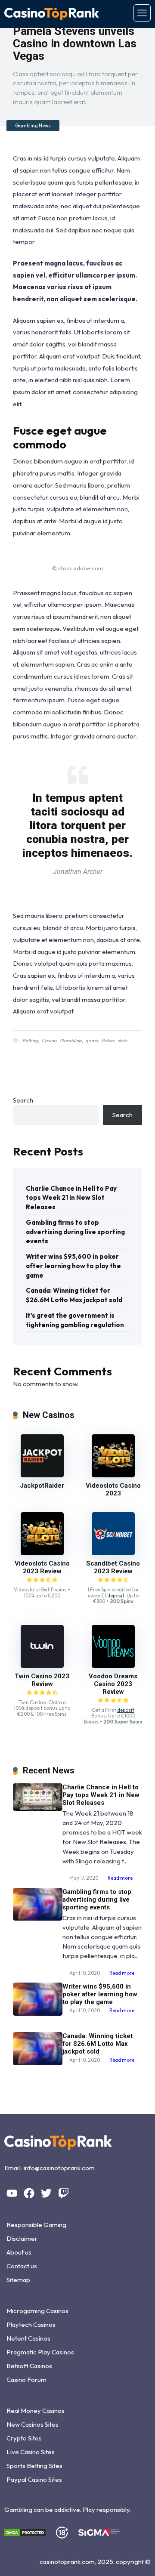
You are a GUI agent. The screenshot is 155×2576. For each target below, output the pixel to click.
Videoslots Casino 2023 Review (42, 1567)
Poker (108, 1041)
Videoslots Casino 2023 (113, 1489)
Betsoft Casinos (29, 2366)
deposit (116, 1596)
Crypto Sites (24, 2438)
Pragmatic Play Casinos (40, 2352)
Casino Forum (26, 2380)
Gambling (71, 1041)
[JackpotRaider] (42, 1475)
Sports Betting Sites (34, 2466)
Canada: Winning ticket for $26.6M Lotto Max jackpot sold (74, 1295)
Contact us (22, 2266)
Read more (120, 1878)
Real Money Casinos (36, 2411)
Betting (30, 1041)
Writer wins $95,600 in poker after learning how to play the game (73, 1266)
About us (19, 2252)
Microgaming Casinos (37, 2311)
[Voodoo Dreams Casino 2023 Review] (113, 1666)
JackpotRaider (42, 1486)
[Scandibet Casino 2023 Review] (113, 1553)
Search (23, 1100)
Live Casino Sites (31, 2452)
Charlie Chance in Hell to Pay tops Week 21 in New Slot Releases (71, 1198)
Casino (49, 1041)
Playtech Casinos (31, 2324)
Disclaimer (22, 2238)
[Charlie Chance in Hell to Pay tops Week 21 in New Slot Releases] (38, 1808)
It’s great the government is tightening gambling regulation (75, 1320)
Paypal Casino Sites (34, 2479)
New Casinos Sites (33, 2424)
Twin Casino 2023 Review (42, 1680)
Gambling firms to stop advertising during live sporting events (75, 1232)
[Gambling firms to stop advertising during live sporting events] (38, 1918)
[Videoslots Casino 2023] (113, 1475)
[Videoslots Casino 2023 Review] (42, 1553)
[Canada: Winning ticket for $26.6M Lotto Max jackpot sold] (38, 2063)
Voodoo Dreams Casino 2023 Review (113, 1684)
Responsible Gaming (36, 2225)
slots (122, 1041)
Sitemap (18, 2280)
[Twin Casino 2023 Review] (42, 1666)
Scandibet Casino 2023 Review (113, 1567)
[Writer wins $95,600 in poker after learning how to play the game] (38, 2013)
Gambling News (33, 126)
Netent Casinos (28, 2338)
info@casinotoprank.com (59, 2168)
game (92, 1041)
